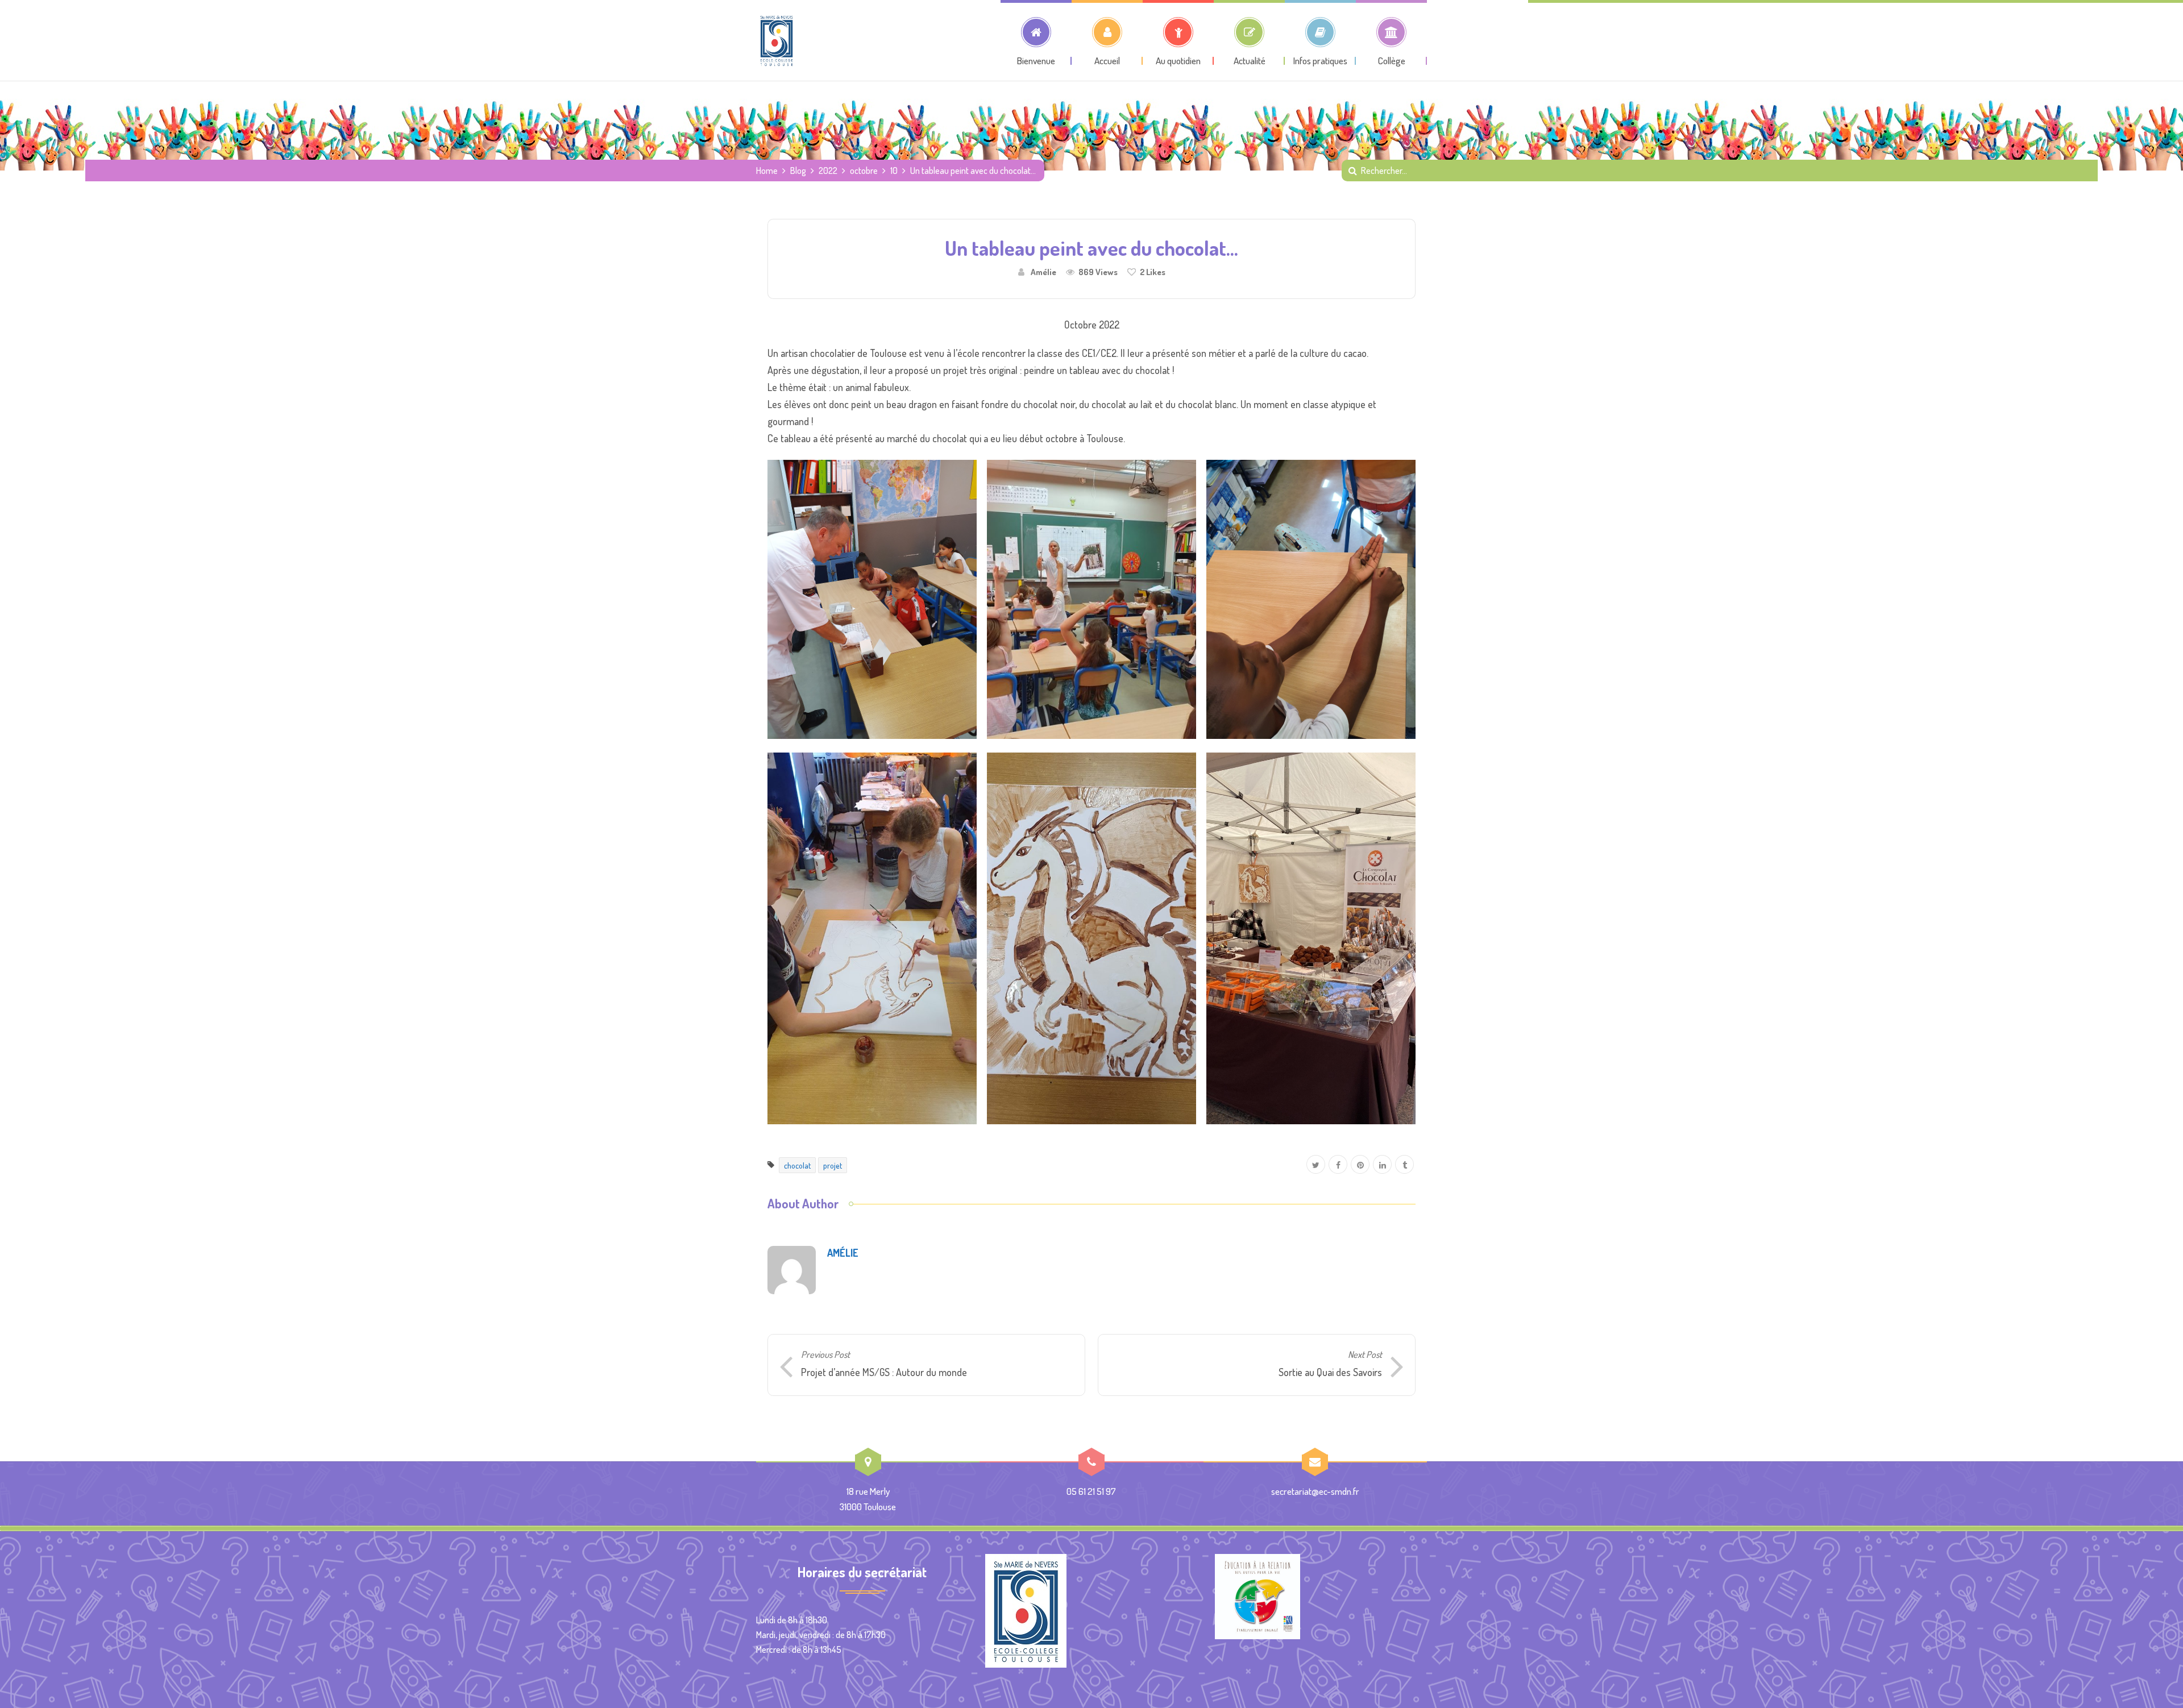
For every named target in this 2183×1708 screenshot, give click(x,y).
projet (833, 1165)
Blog (798, 171)
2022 (828, 171)
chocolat (797, 1165)
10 (894, 171)
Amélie (1043, 272)
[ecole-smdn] (777, 40)
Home (767, 171)
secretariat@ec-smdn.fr (1315, 1491)
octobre (864, 171)
